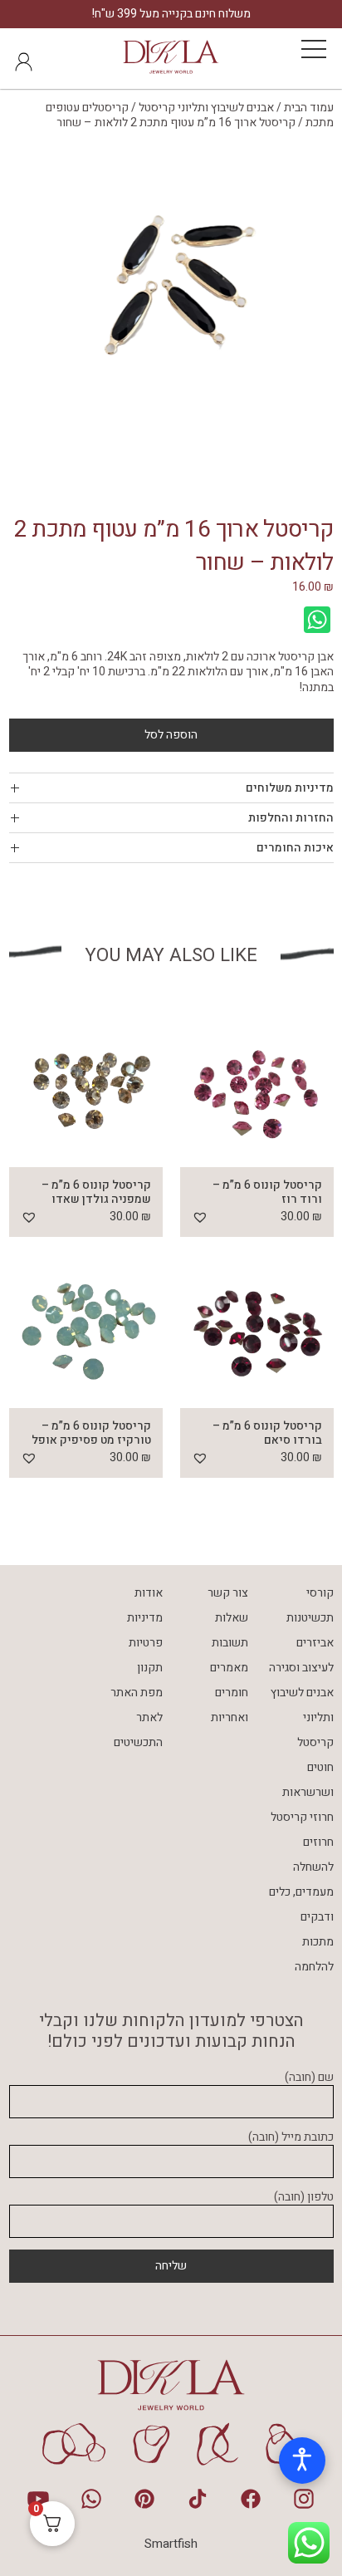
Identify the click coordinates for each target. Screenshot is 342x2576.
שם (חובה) (309, 2078)
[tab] (171, 788)
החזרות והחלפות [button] (291, 818)
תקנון (150, 1668)
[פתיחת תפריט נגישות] (302, 2461)
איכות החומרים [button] (295, 848)
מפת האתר (137, 1693)
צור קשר (228, 1593)
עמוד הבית (309, 108)
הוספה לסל (171, 735)
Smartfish (171, 2544)
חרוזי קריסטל (302, 1817)
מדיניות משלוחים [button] (290, 788)
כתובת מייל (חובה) (291, 2138)
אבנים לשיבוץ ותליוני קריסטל (206, 108)
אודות (149, 1593)
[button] (200, 1217)
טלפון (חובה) (304, 2198)
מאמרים (229, 1668)
